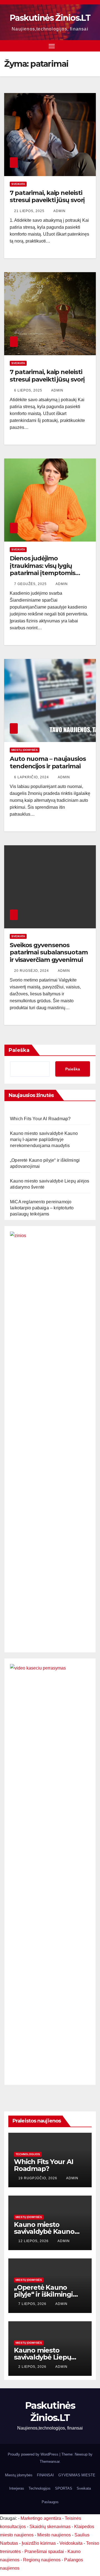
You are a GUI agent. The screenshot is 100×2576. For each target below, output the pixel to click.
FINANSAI (45, 2475)
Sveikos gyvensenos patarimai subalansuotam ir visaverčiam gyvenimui (49, 952)
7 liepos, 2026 (33, 2304)
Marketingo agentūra (41, 2518)
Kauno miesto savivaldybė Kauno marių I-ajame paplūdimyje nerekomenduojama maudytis (44, 1139)
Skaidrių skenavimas (50, 2527)
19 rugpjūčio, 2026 (38, 2178)
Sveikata (18, 184)
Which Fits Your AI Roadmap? (40, 1119)
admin (59, 211)
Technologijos (28, 2154)
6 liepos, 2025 (29, 390)
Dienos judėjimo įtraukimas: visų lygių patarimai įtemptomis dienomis (42, 569)
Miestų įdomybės (25, 750)
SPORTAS (64, 2488)
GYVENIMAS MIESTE (77, 2475)
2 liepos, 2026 (33, 2367)
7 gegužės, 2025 (31, 584)
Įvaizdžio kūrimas (39, 2543)
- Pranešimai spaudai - (45, 2551)
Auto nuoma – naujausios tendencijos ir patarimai (48, 762)
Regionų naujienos (42, 2560)
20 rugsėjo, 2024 (32, 971)
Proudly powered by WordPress (34, 2454)
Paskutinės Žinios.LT (50, 18)
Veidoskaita (71, 2543)
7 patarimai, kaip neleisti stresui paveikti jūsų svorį (47, 196)
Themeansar (50, 2462)
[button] (92, 46)
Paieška (19, 1050)
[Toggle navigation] (52, 46)
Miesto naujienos (54, 2535)
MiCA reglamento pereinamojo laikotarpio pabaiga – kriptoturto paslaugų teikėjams (42, 1208)
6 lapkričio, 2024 (32, 777)
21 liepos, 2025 (30, 211)
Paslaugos (50, 2502)
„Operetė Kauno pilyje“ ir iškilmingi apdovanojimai (43, 2294)
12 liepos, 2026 (34, 2241)
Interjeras (17, 2488)
